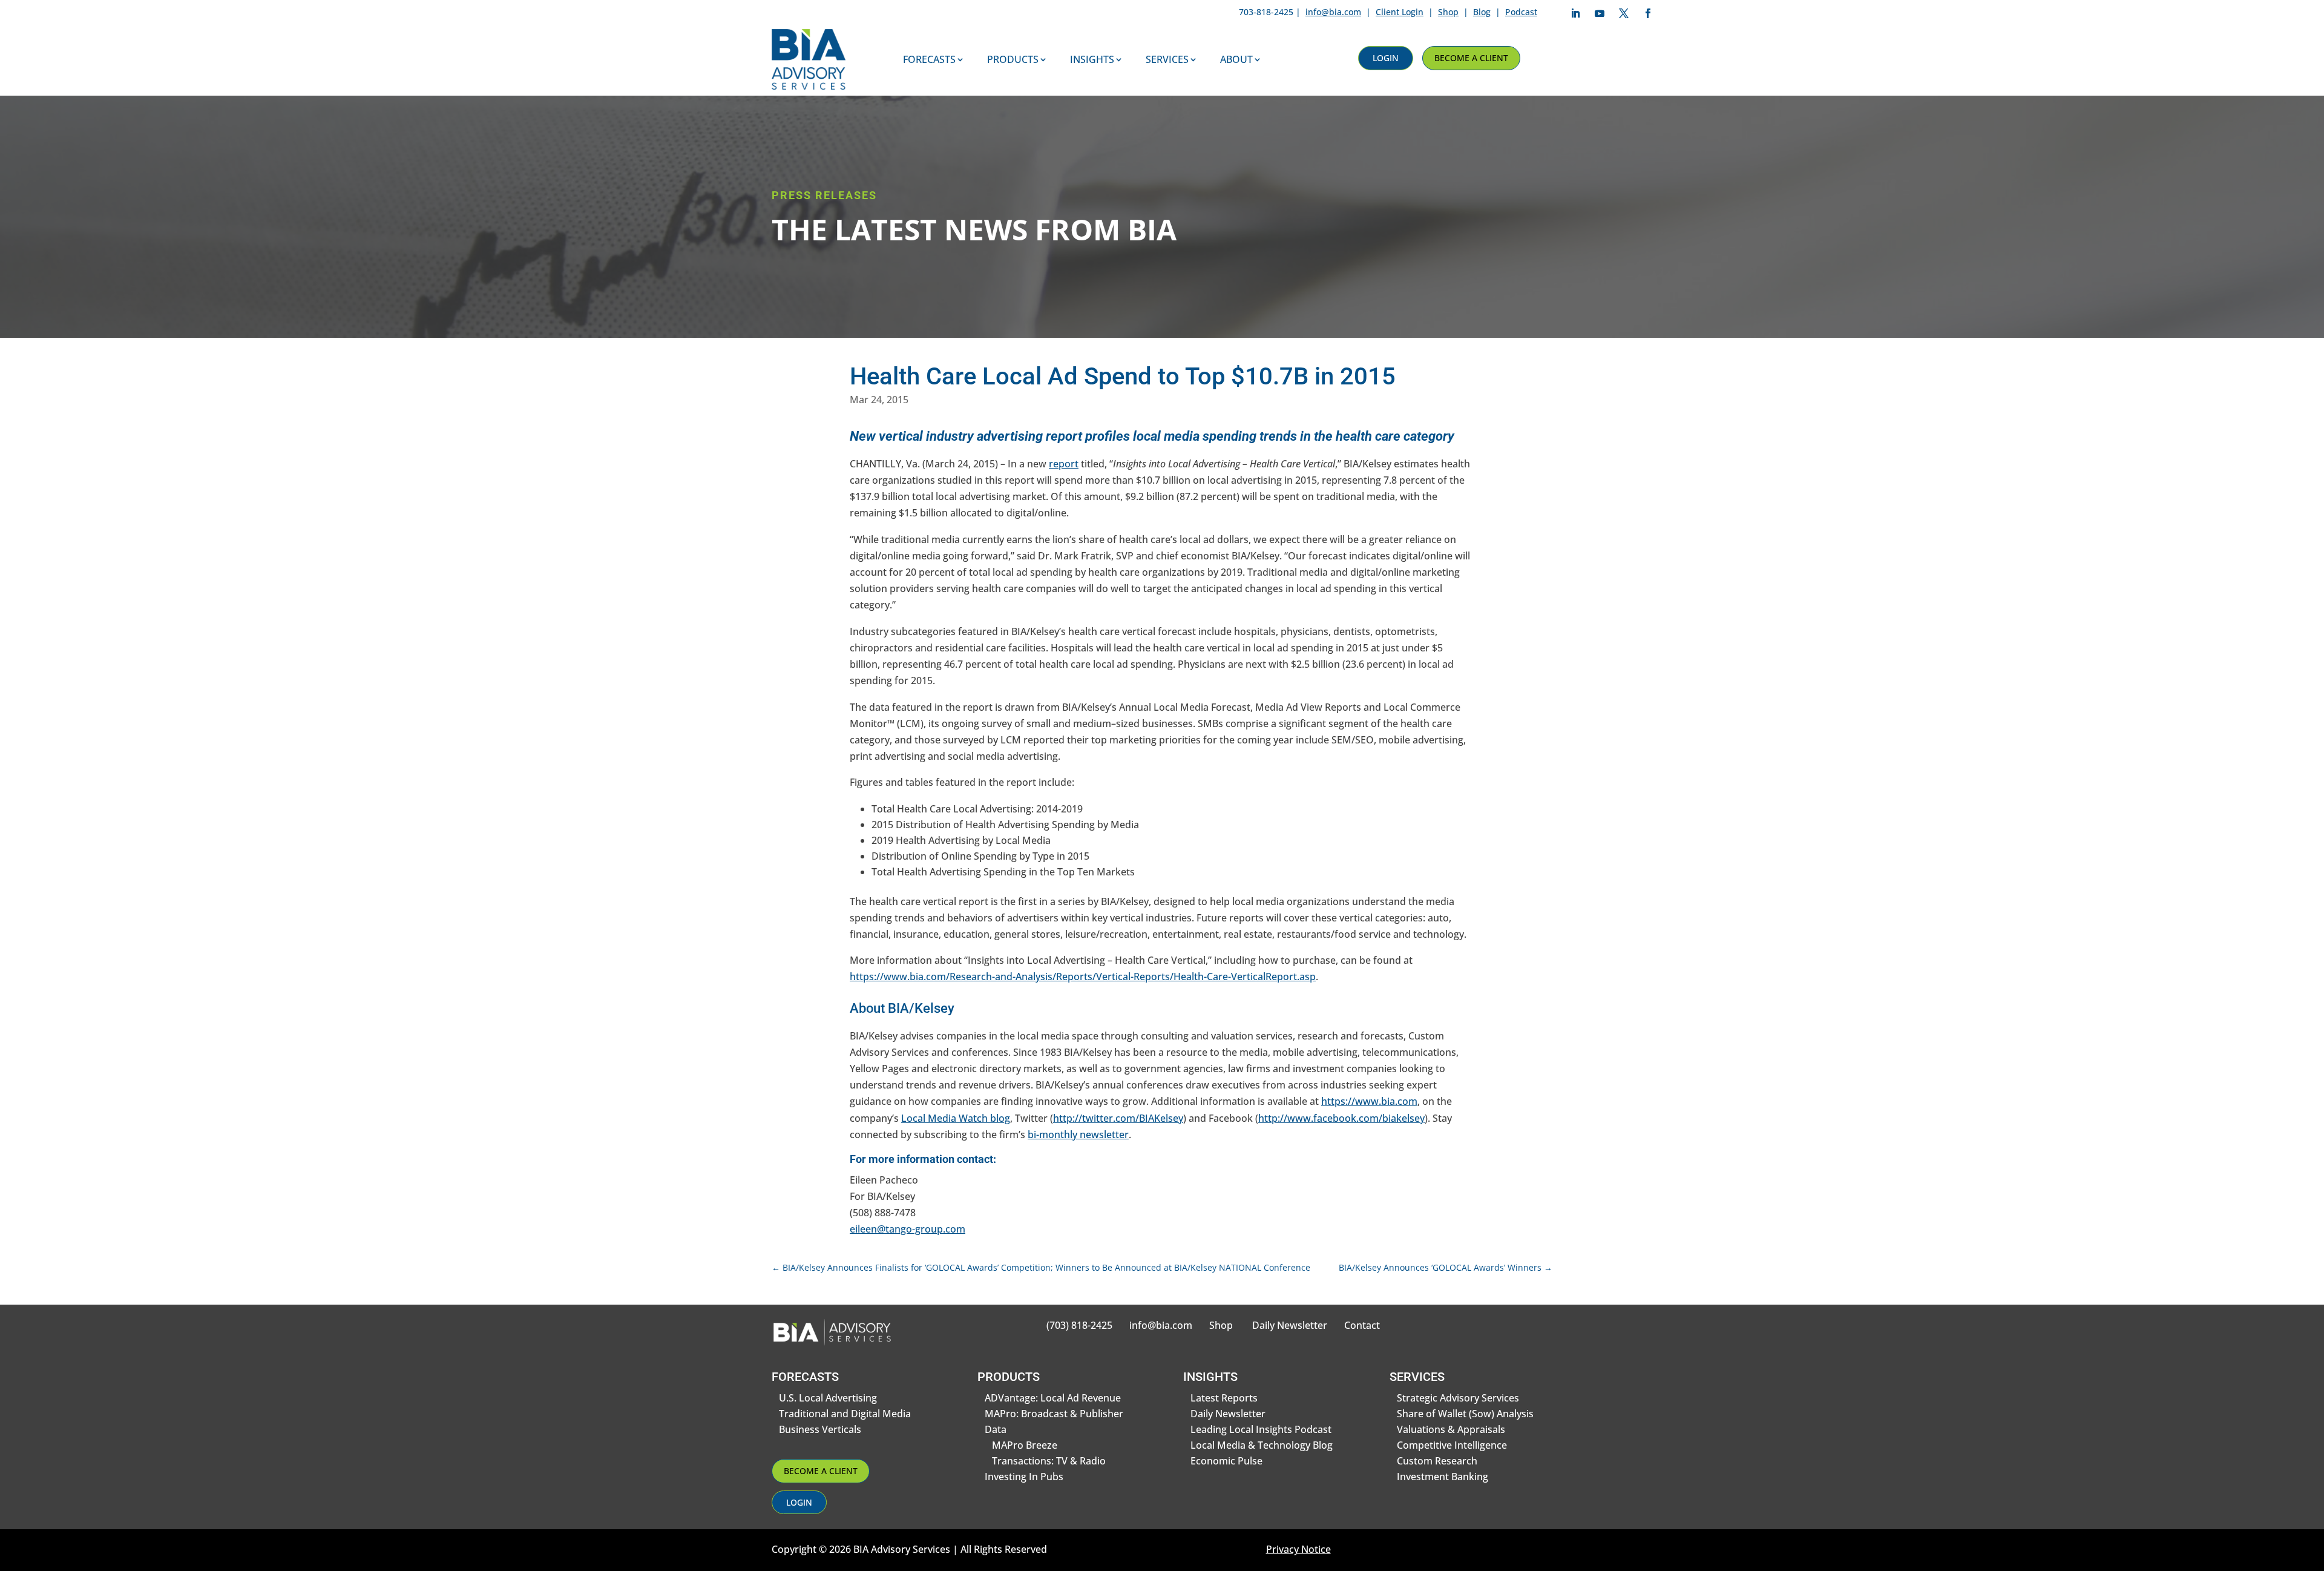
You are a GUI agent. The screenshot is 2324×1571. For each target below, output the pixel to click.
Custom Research (1437, 1461)
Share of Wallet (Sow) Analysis (1465, 1414)
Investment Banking (1443, 1477)
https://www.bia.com (1369, 1101)
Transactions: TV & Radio (1049, 1461)
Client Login (1400, 12)
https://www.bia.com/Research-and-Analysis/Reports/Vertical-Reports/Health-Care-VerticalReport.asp (1083, 977)
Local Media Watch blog (956, 1118)
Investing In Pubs (1024, 1477)
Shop (1448, 12)
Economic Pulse (1226, 1461)
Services (1167, 59)
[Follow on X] (1624, 13)
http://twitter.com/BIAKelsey (1118, 1118)
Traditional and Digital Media (845, 1414)
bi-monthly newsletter (1078, 1135)
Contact (1362, 1325)
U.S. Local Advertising (828, 1398)
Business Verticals (820, 1429)
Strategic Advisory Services (1458, 1398)
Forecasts (929, 59)
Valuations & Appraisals (1451, 1429)
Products (1013, 59)
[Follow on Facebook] (1648, 13)
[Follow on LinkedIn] (1575, 13)
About (1236, 59)
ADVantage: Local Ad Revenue (1053, 1398)
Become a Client (1471, 58)
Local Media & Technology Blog (1262, 1445)
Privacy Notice (1298, 1549)
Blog (1482, 12)
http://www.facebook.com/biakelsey (1341, 1118)
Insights (1092, 59)
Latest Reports (1224, 1398)
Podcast (1521, 12)
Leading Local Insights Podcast (1261, 1429)
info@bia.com (1333, 12)
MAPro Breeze (1025, 1445)
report (1064, 464)
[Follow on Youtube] (1600, 13)
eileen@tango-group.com (908, 1229)
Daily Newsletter (1290, 1325)
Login (1386, 58)
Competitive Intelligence (1452, 1445)
